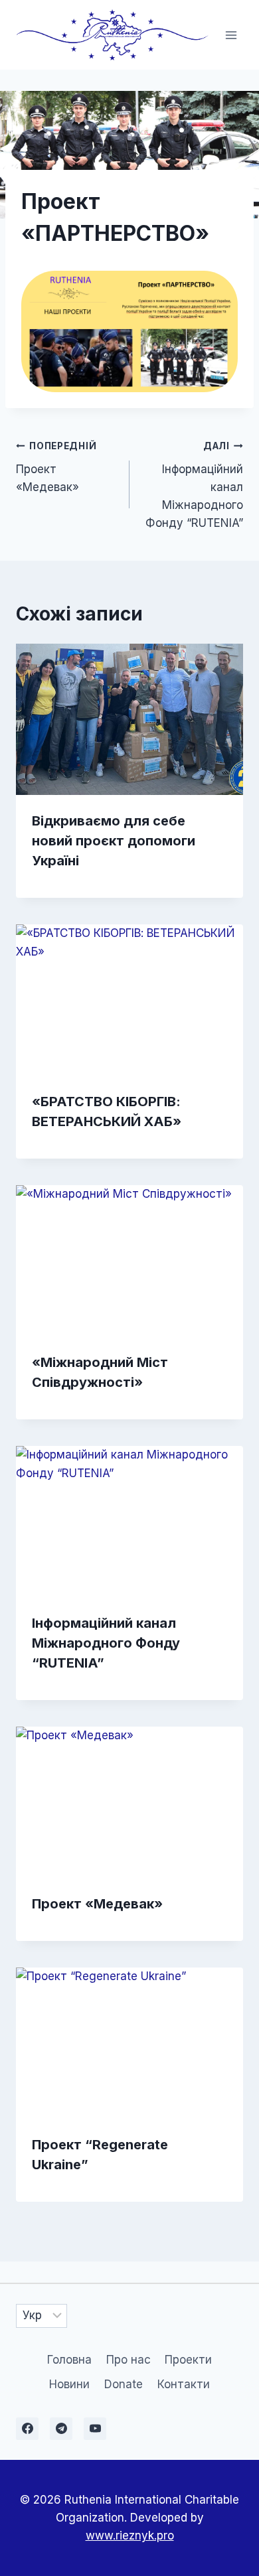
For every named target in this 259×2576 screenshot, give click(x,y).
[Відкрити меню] (231, 35)
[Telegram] (61, 2429)
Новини (69, 2384)
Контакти (184, 2384)
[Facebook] (27, 2429)
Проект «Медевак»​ (56, 467)
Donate (124, 2384)
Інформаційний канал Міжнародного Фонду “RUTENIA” (194, 485)
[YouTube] (95, 2429)
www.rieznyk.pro (130, 2536)
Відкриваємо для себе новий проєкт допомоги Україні (114, 841)
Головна (69, 2360)
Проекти (188, 2360)
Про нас (129, 2360)
